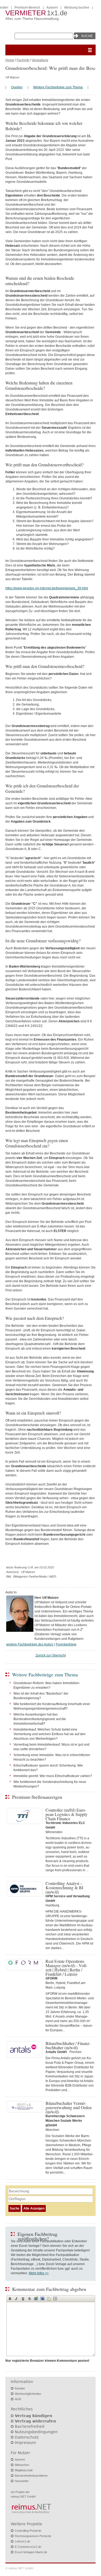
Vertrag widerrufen (35, 2421)
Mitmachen (22, 2465)
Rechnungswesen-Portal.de (33, 2536)
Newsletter (22, 2481)
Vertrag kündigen (34, 2416)
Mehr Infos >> (39, 2273)
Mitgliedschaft (24, 2470)
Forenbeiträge (66, 1644)
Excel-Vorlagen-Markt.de (31, 2552)
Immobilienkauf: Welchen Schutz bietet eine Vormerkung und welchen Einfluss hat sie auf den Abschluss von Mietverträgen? (50, 1734)
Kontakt (20, 2388)
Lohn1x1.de (22, 2541)
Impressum (25, 2443)
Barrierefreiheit (30, 2426)
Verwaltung (40, 60)
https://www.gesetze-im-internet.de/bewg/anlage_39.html (47, 588)
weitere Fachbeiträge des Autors (30, 1644)
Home (10, 60)
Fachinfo (23, 60)
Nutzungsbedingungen (36, 2432)
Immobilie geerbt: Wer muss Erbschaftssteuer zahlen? (53, 1776)
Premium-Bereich (27, 8)
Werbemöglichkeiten (28, 2394)
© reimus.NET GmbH (19, 2568)
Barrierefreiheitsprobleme (31, 2476)
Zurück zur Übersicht (51, 1655)
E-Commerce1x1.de (28, 2547)
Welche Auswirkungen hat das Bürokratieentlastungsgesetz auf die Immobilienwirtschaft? (40, 1719)
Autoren (52, 8)
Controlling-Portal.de (28, 2531)
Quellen (17, 87)
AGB (18, 2399)
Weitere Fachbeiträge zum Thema (58, 87)
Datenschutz (27, 2437)
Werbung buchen (77, 8)
